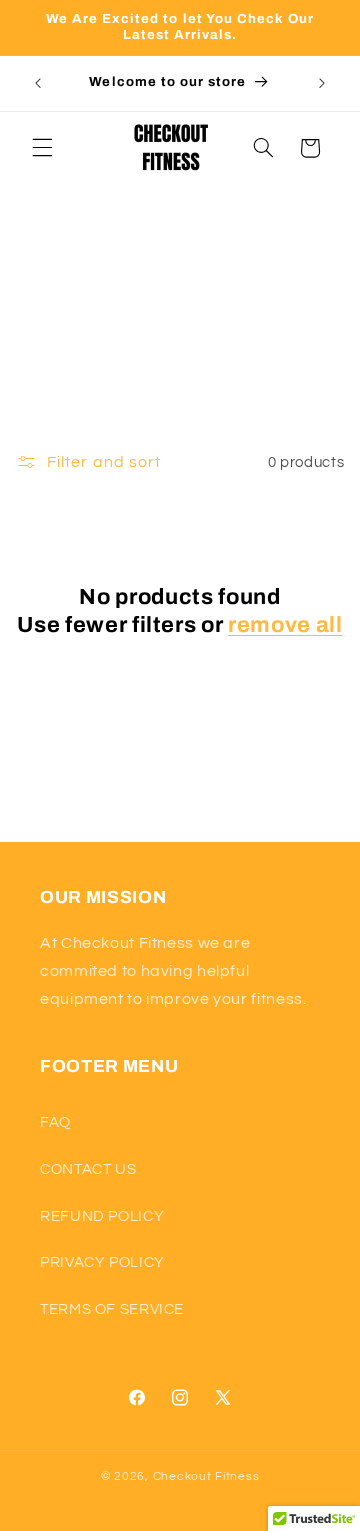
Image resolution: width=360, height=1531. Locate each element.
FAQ (55, 1122)
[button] (42, 148)
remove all (285, 625)
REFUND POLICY (102, 1216)
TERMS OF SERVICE (112, 1309)
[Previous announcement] (38, 83)
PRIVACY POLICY (102, 1262)
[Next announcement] (322, 83)
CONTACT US (88, 1169)
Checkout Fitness (206, 1476)
